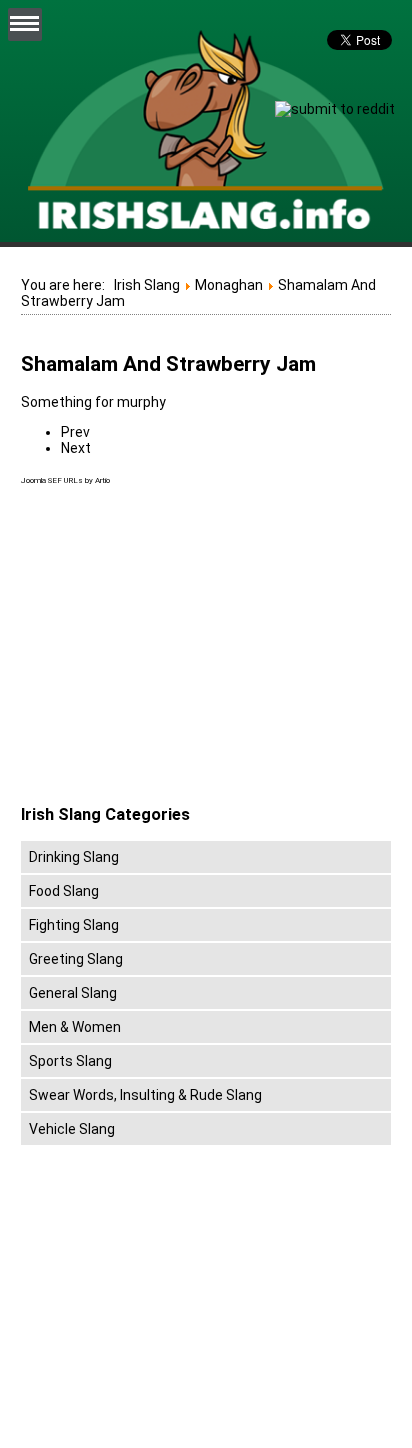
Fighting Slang (74, 925)
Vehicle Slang (72, 1129)
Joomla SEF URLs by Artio (65, 480)
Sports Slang (70, 1061)
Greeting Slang (76, 959)
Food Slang (64, 891)
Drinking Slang (74, 857)
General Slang (73, 993)
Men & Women (75, 1027)
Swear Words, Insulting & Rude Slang (145, 1095)
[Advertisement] (189, 646)
